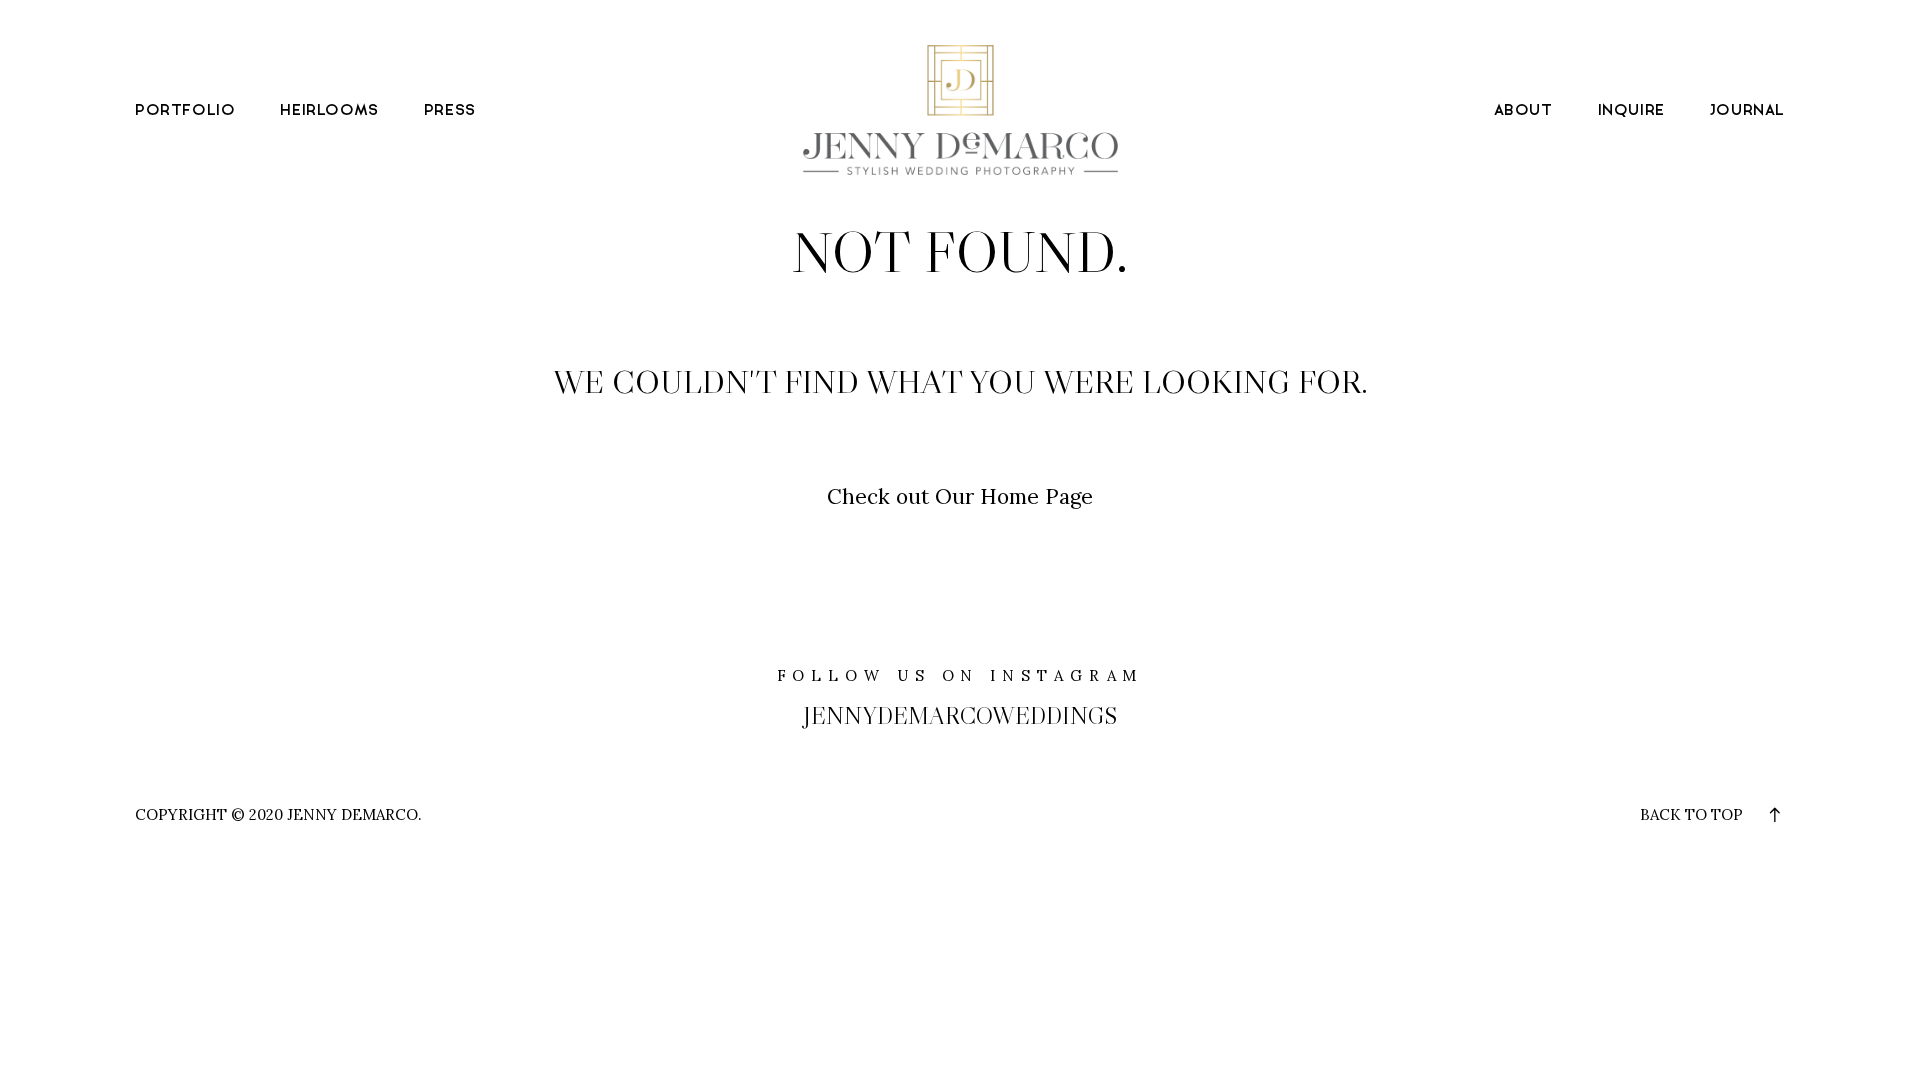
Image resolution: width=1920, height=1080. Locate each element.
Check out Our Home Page (960, 496)
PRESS (450, 110)
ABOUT (1523, 110)
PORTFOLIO (185, 110)
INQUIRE (1631, 110)
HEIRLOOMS (329, 110)
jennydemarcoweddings (960, 715)
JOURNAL (1747, 110)
